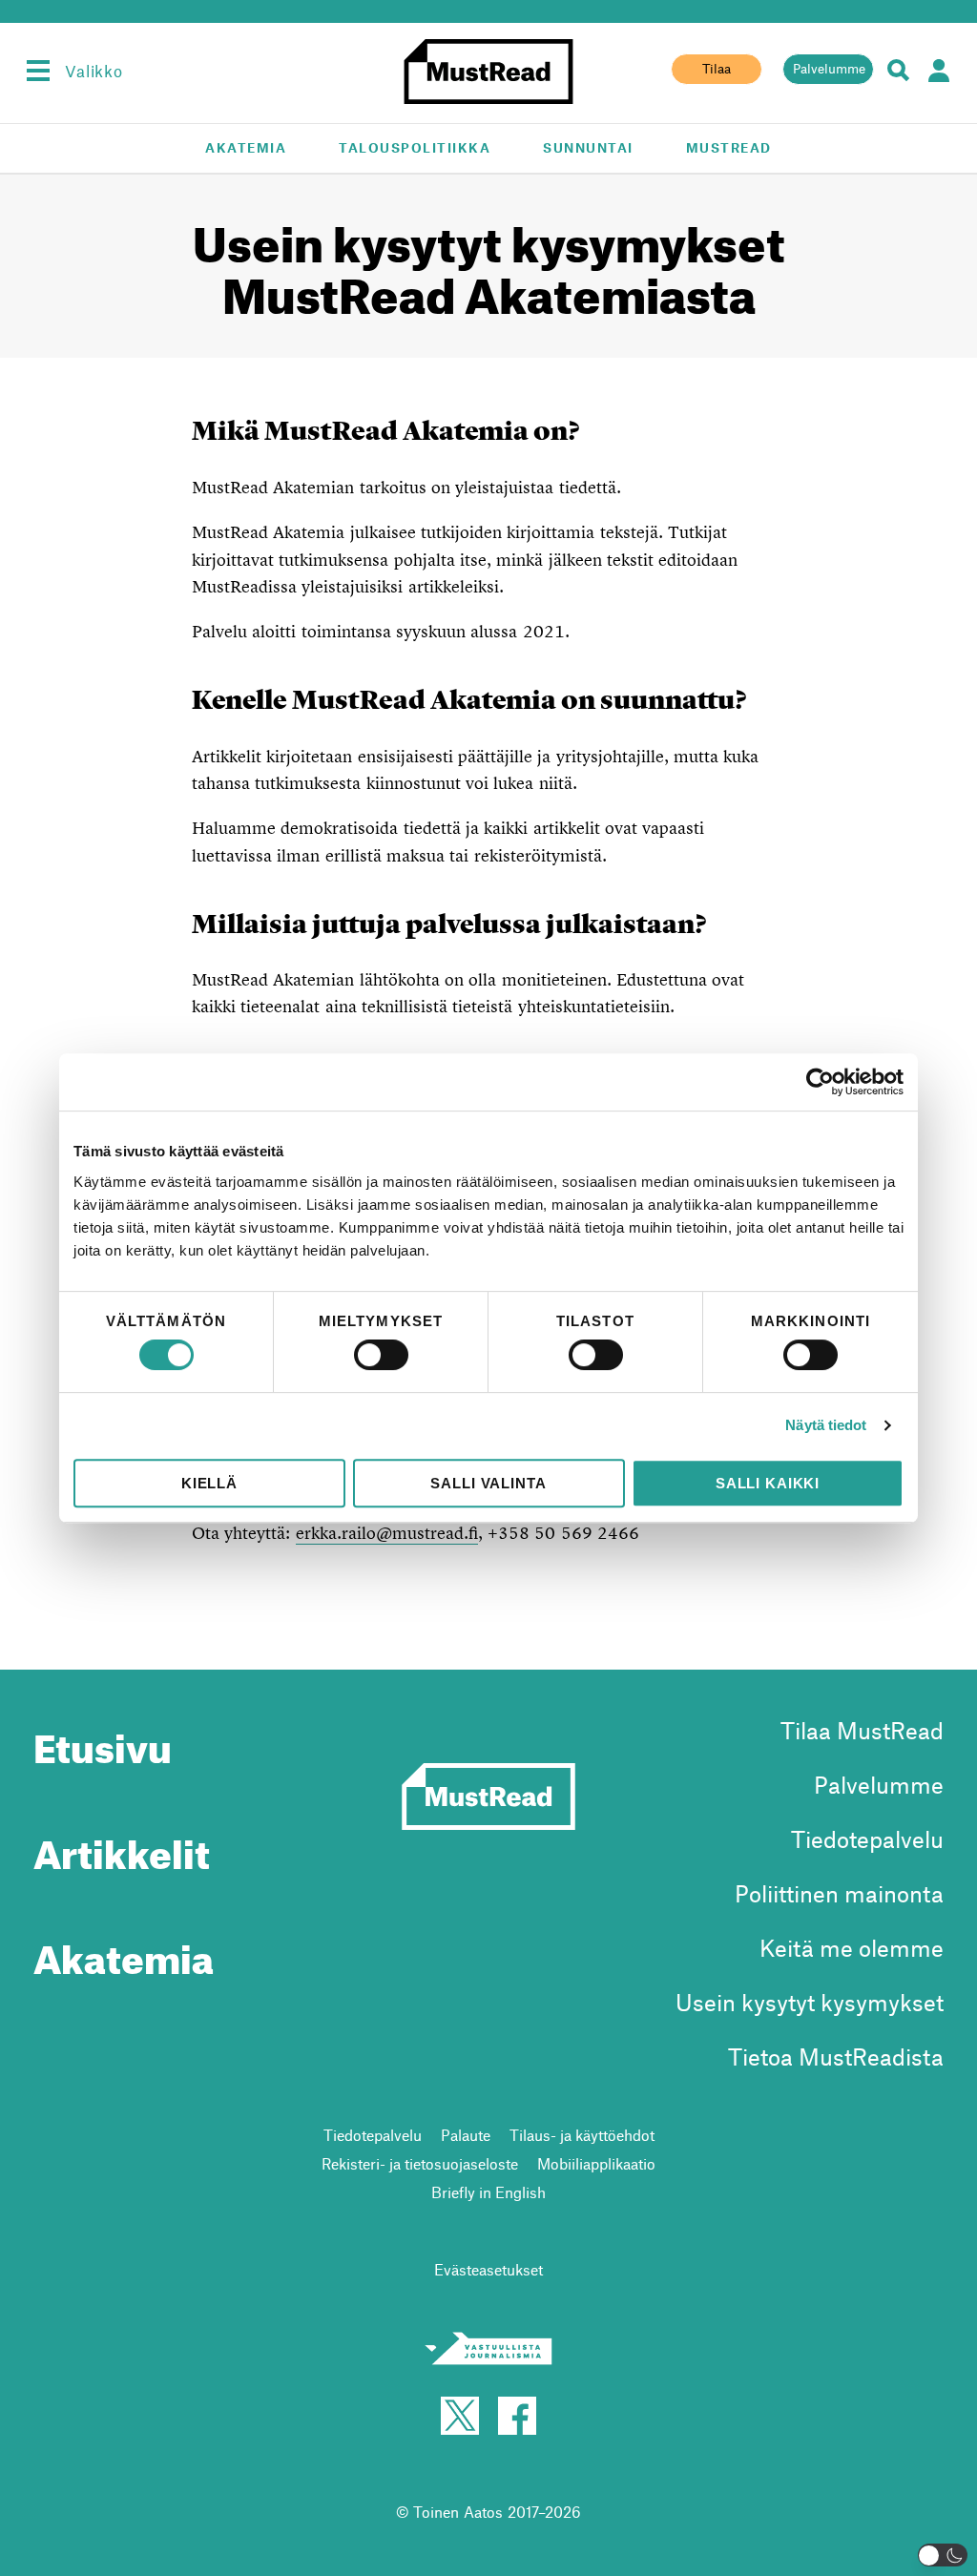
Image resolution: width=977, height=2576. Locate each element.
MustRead (729, 147)
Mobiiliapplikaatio (596, 2163)
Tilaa (717, 69)
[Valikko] (38, 71)
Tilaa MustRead (862, 1730)
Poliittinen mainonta (839, 1893)
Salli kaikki (768, 1483)
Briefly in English (488, 2192)
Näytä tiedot (826, 1425)
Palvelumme (829, 69)
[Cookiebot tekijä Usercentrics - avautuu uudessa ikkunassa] (820, 1082)
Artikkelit (122, 1847)
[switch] (381, 1355)
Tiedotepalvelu (867, 1839)
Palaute (466, 2135)
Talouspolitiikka (415, 147)
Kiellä (209, 1483)
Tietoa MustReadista (836, 2057)
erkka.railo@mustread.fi (387, 1533)
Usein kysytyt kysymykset (810, 2002)
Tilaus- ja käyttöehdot (582, 2135)
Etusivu (103, 1741)
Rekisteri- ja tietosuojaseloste (420, 2163)
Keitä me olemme (852, 1948)
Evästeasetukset (488, 2269)
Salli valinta (488, 1483)
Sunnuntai (588, 147)
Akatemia (246, 147)
